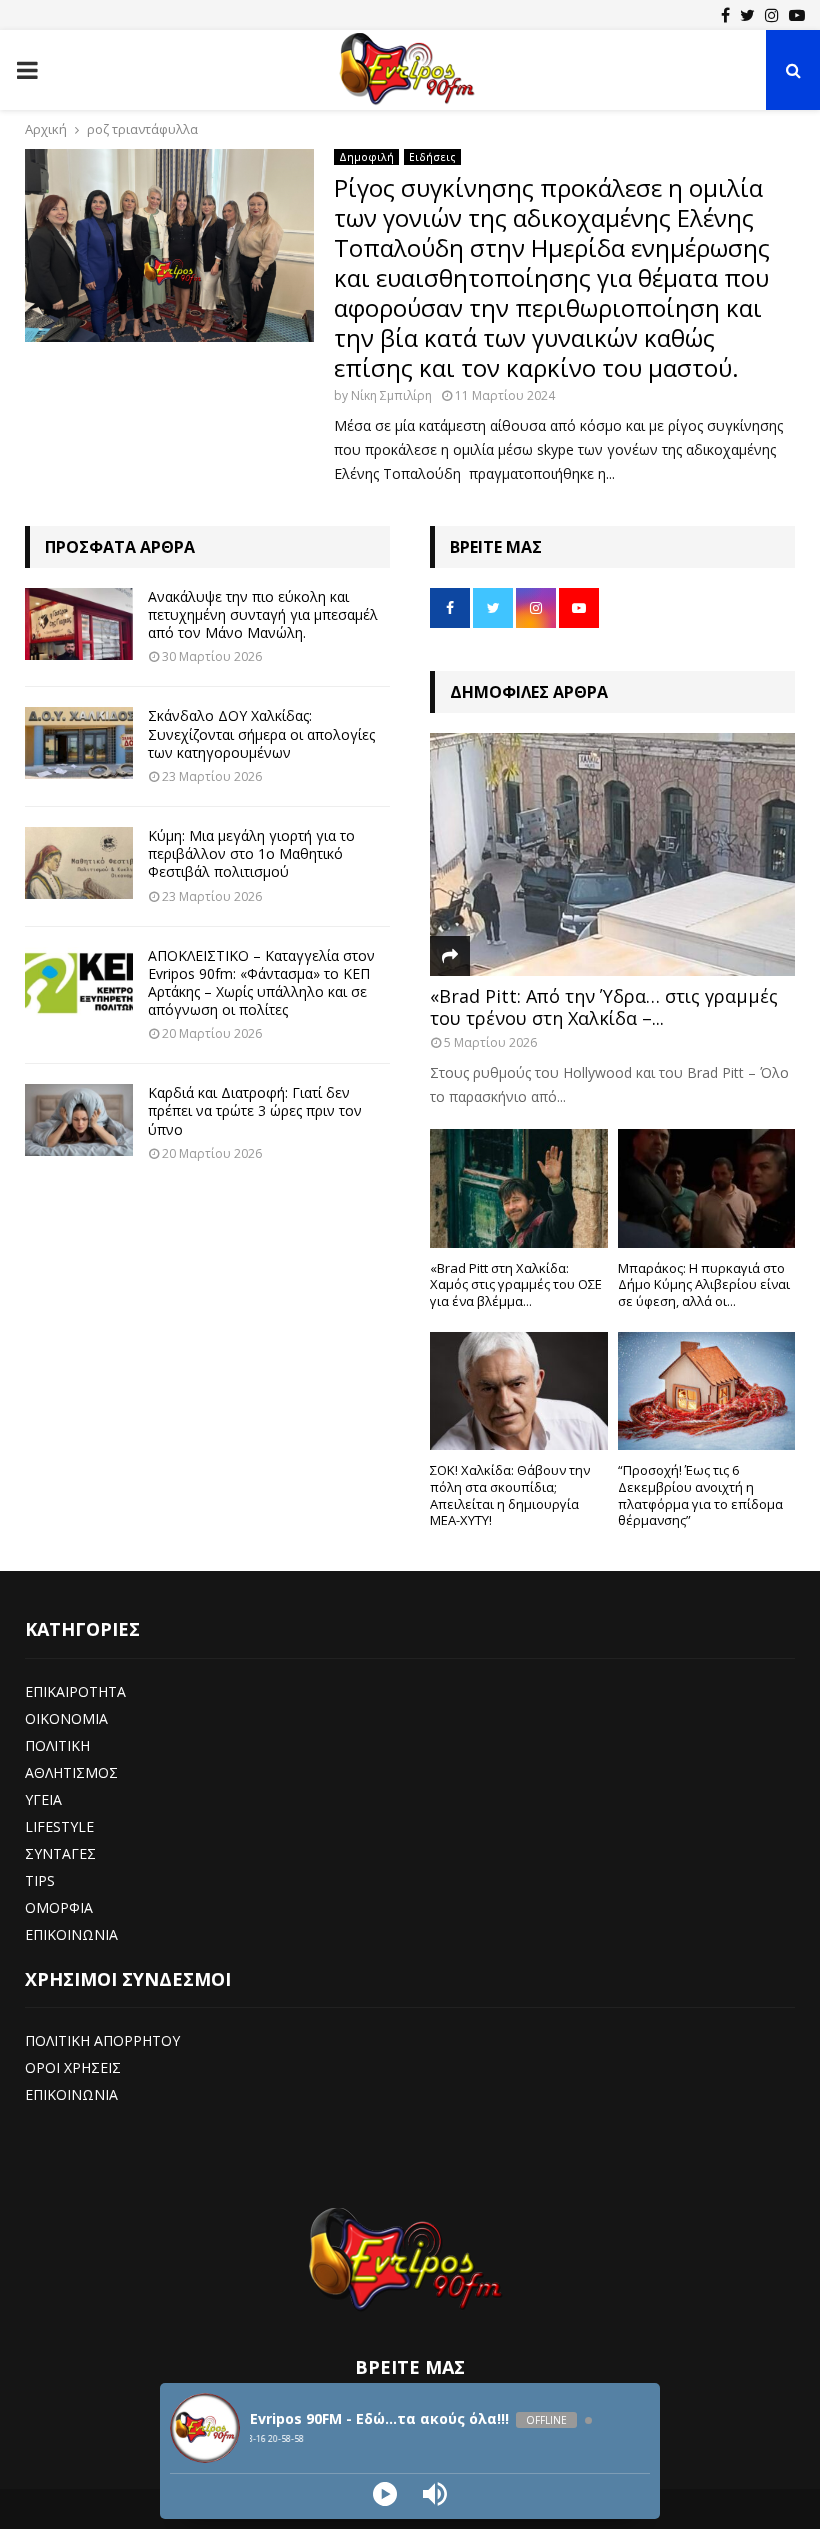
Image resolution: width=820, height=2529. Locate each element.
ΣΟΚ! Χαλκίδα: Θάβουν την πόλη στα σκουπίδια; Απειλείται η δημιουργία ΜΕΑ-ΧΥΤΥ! (510, 1495)
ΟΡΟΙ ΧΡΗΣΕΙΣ (73, 2067)
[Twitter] (747, 15)
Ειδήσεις (432, 157)
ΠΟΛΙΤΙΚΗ (57, 1745)
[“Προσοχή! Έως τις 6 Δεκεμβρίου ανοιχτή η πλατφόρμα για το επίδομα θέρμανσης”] (707, 1391)
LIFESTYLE (59, 1826)
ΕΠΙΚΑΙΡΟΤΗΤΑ (75, 1691)
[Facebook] (725, 15)
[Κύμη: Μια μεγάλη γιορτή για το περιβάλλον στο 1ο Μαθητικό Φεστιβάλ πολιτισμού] (79, 863)
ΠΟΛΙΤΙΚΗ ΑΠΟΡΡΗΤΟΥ (102, 2040)
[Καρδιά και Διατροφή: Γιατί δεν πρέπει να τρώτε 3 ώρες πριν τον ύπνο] (79, 1120)
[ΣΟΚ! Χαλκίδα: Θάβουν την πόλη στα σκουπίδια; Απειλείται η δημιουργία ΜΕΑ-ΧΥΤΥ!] (519, 1391)
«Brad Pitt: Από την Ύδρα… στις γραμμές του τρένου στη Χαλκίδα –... (604, 1007)
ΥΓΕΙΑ (43, 1799)
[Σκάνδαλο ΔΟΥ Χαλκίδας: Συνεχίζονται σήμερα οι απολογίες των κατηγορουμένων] (79, 743)
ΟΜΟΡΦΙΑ (59, 1907)
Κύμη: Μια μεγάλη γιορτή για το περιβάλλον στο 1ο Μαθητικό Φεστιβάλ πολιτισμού (251, 853)
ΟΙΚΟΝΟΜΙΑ (66, 1718)
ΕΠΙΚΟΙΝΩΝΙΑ (71, 1934)
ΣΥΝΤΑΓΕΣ (60, 1853)
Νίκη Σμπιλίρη (391, 395)
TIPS (40, 1880)
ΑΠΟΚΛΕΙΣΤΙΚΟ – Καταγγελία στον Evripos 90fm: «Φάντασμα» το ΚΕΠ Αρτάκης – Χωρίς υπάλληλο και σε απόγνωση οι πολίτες (261, 983)
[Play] (385, 2494)
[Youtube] (797, 15)
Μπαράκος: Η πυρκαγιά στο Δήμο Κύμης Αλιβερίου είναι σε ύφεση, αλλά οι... (704, 1285)
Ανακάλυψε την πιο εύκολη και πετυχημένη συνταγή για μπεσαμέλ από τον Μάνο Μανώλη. (263, 614)
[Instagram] (772, 15)
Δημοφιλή (366, 157)
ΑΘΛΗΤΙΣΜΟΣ (71, 1772)
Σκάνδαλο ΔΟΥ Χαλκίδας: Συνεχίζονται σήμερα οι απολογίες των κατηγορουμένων (261, 733)
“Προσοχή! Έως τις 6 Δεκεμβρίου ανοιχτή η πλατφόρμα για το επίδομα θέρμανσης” (700, 1495)
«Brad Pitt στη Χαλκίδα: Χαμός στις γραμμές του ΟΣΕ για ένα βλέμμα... (516, 1285)
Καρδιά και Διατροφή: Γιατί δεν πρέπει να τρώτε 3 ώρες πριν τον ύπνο (255, 1110)
